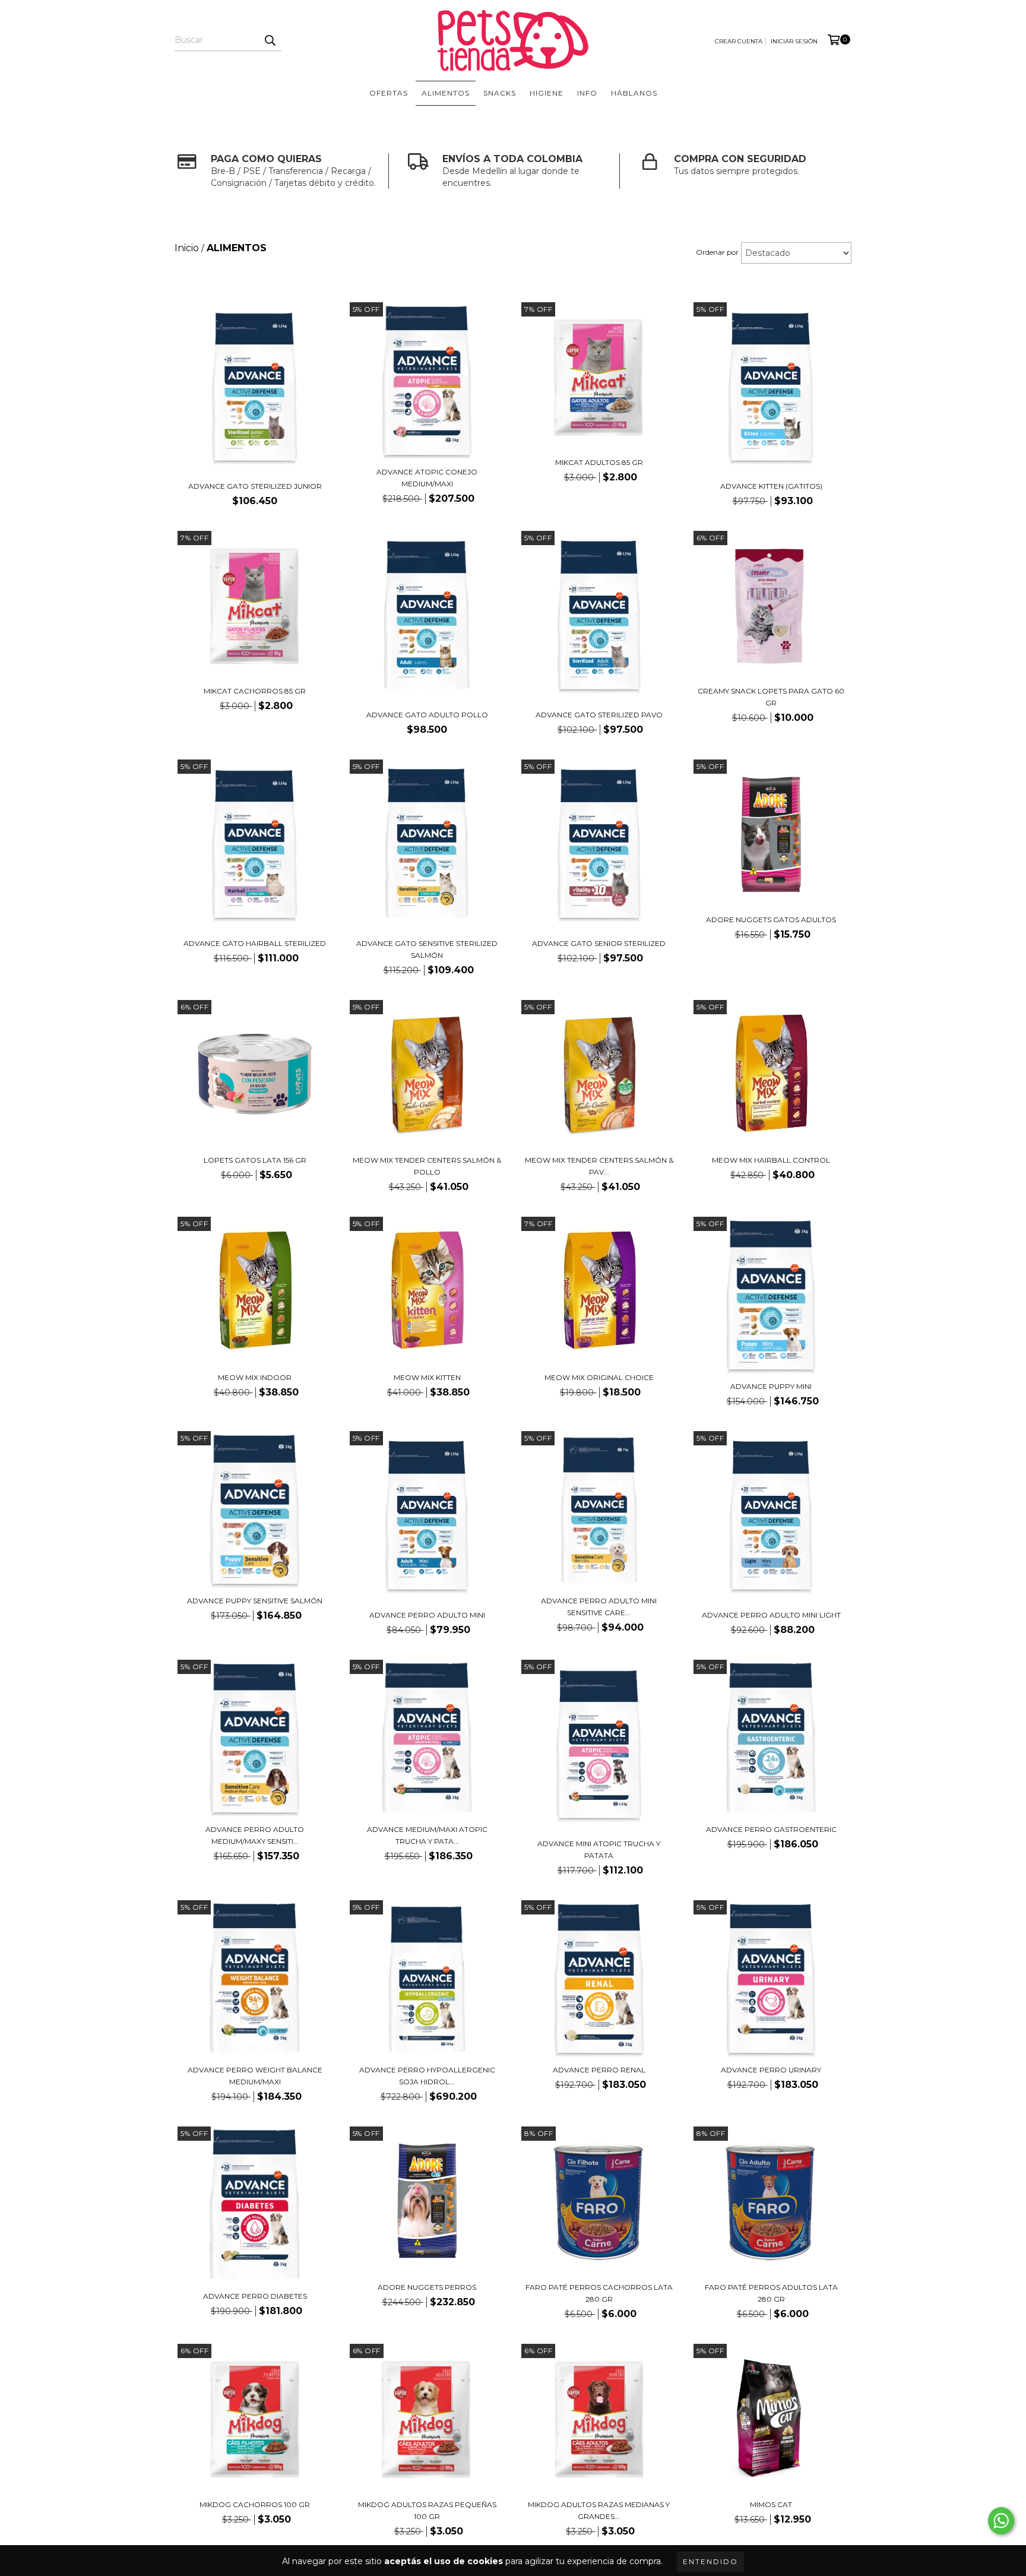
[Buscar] (270, 40)
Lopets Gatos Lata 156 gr (255, 1160)
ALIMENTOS (446, 93)
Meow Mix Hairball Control (771, 1160)
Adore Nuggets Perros (427, 2287)
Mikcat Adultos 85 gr (599, 462)
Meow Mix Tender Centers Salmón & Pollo (427, 1166)
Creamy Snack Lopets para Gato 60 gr (771, 697)
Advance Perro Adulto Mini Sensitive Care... (599, 1607)
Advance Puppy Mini (771, 1386)
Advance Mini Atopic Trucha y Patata (599, 1849)
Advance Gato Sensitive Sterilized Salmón (427, 949)
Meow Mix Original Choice (599, 1377)
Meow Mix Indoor (255, 1377)
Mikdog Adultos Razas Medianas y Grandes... (599, 2510)
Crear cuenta (739, 41)
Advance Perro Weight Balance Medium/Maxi (255, 2076)
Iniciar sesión (794, 41)
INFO (587, 93)
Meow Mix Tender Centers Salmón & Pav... (599, 1166)
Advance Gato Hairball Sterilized (255, 943)
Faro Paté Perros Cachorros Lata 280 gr (599, 2293)
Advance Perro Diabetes (255, 2296)
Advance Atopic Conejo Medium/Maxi (427, 478)
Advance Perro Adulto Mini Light (771, 1615)
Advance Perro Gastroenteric (771, 1829)
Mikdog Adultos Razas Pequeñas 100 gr (427, 2510)
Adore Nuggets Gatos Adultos (771, 920)
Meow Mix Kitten (427, 1377)
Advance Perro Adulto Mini (427, 1615)
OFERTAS (389, 93)
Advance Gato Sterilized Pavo (599, 715)
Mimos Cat (771, 2504)
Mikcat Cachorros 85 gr (255, 691)
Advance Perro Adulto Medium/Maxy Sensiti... (255, 1835)
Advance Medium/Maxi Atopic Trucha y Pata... (427, 1835)
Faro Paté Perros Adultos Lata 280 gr (771, 2293)
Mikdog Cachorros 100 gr (255, 2504)
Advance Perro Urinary (771, 2070)
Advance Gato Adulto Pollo (427, 715)
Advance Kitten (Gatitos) (771, 486)
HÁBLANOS (634, 93)
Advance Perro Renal (599, 2070)
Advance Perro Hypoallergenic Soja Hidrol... (427, 2076)
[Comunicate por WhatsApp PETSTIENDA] (1001, 2521)
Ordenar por (717, 252)
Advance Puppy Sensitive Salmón (255, 1601)
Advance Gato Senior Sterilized (599, 943)
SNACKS (500, 93)
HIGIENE (547, 93)
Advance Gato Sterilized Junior (255, 486)
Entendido (710, 2561)
